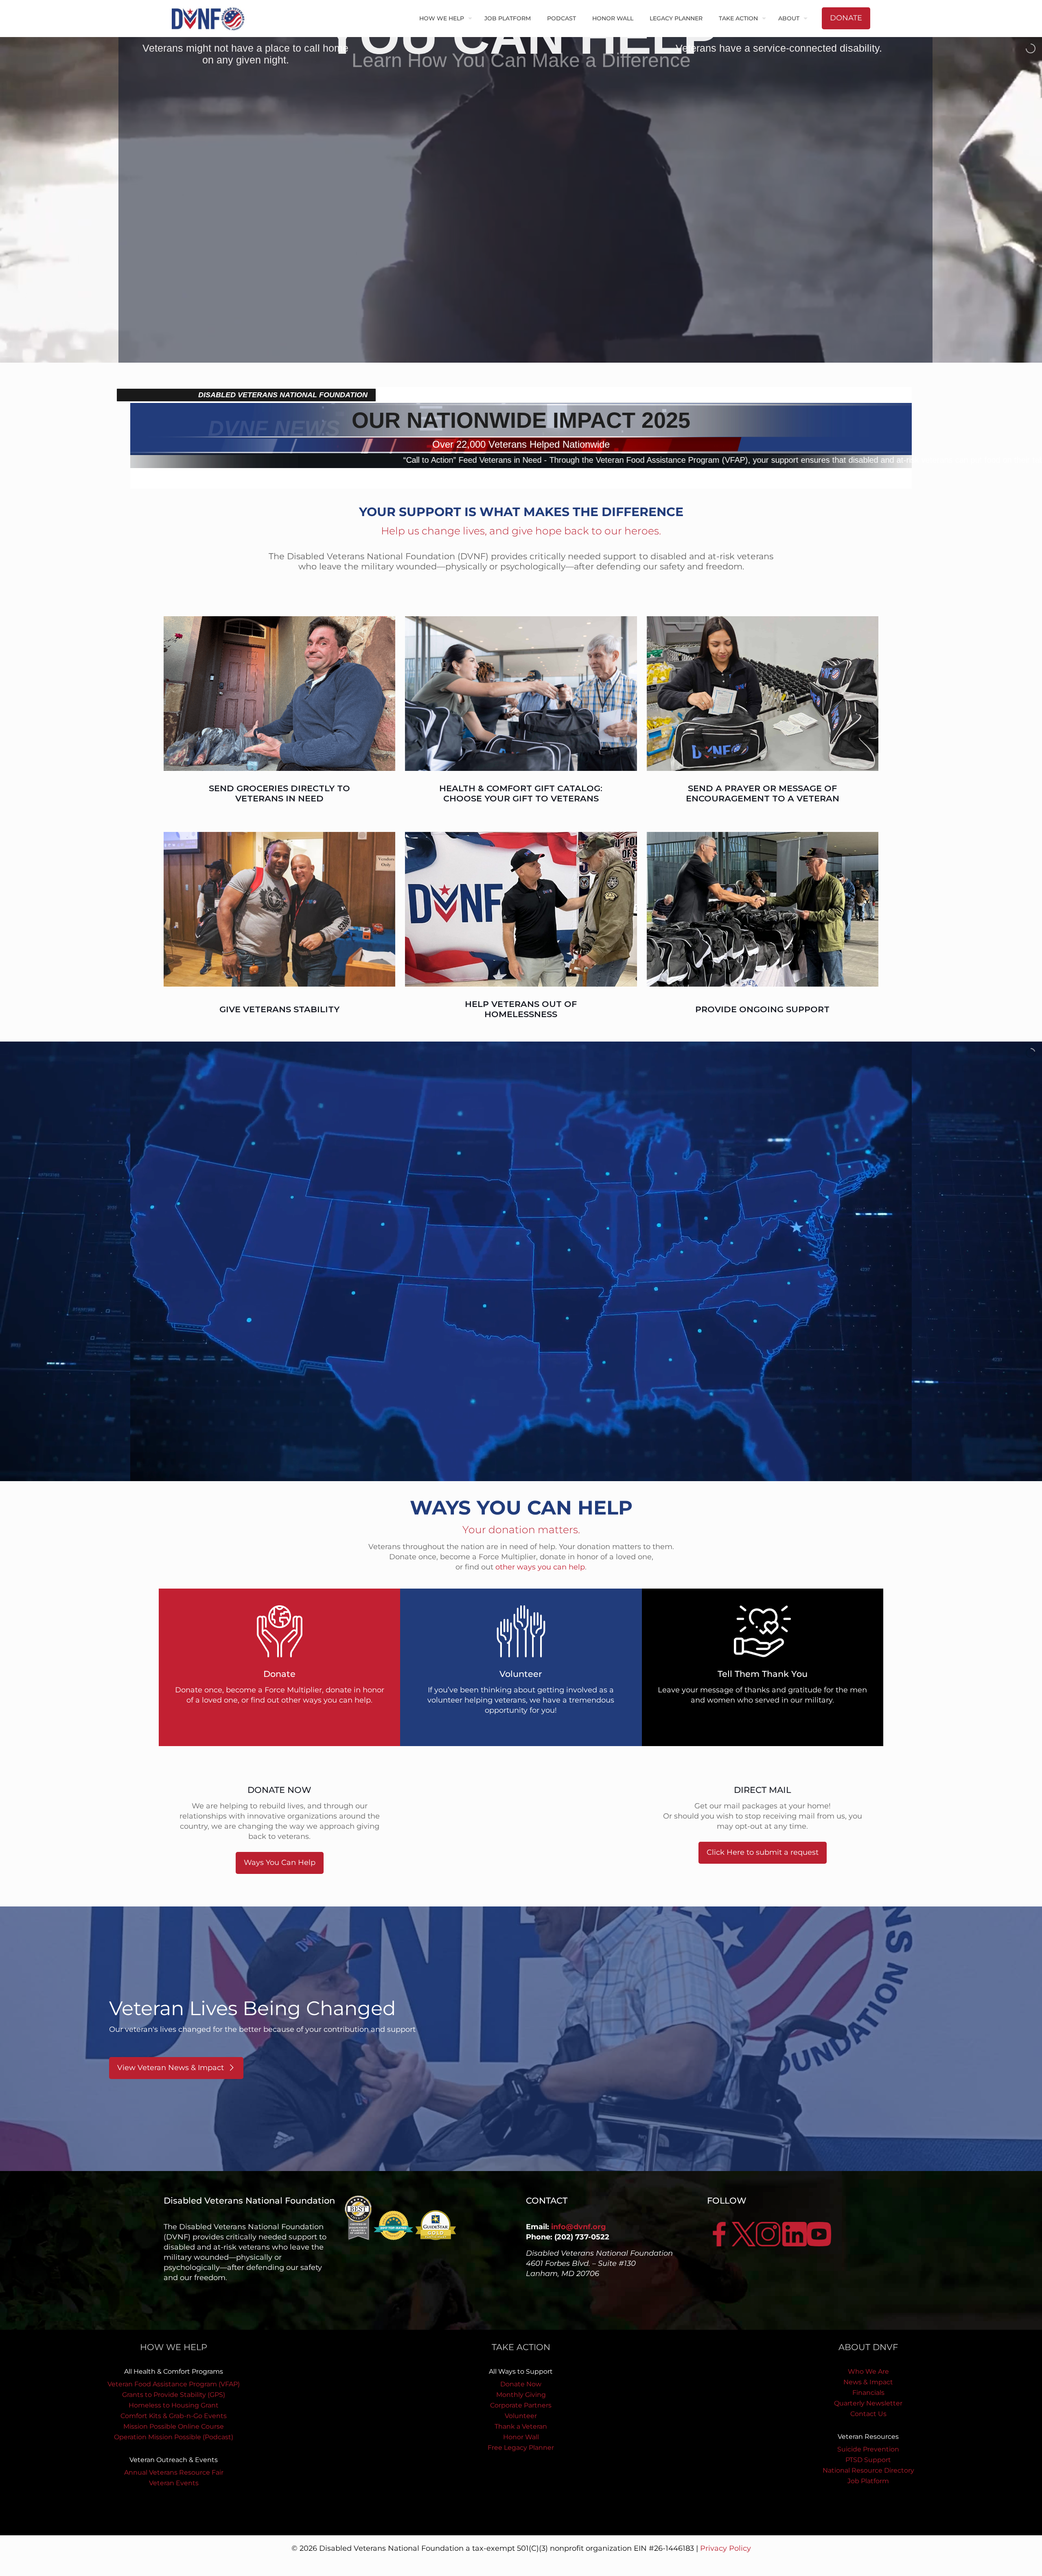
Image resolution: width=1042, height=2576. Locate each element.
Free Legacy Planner (521, 2448)
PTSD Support (868, 2460)
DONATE (846, 18)
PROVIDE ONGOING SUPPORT (762, 1009)
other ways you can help (540, 1567)
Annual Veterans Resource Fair (174, 2472)
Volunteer (521, 2416)
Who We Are (868, 2371)
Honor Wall (521, 2437)
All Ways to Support (521, 2371)
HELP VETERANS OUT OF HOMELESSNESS (521, 1009)
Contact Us (868, 2414)
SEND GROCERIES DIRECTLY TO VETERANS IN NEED (279, 793)
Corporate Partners (521, 2405)
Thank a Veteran (521, 2426)
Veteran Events (174, 2483)
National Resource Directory (868, 2470)
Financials (868, 2393)
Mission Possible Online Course (174, 2426)
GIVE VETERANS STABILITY (279, 1009)
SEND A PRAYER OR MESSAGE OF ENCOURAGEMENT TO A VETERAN (763, 793)
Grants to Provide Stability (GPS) (174, 2395)
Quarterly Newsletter (868, 2403)
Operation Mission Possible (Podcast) (174, 2437)
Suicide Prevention (868, 2449)
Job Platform (868, 2481)
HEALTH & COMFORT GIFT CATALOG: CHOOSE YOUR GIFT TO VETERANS (521, 793)
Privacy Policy (726, 2548)
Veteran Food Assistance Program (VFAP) (174, 2384)
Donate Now (521, 2384)
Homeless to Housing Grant (174, 2405)
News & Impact (868, 2382)
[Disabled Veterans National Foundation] (211, 18)
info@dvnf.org (579, 2227)
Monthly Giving (521, 2395)
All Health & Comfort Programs (174, 2371)
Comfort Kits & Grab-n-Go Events (174, 2416)
